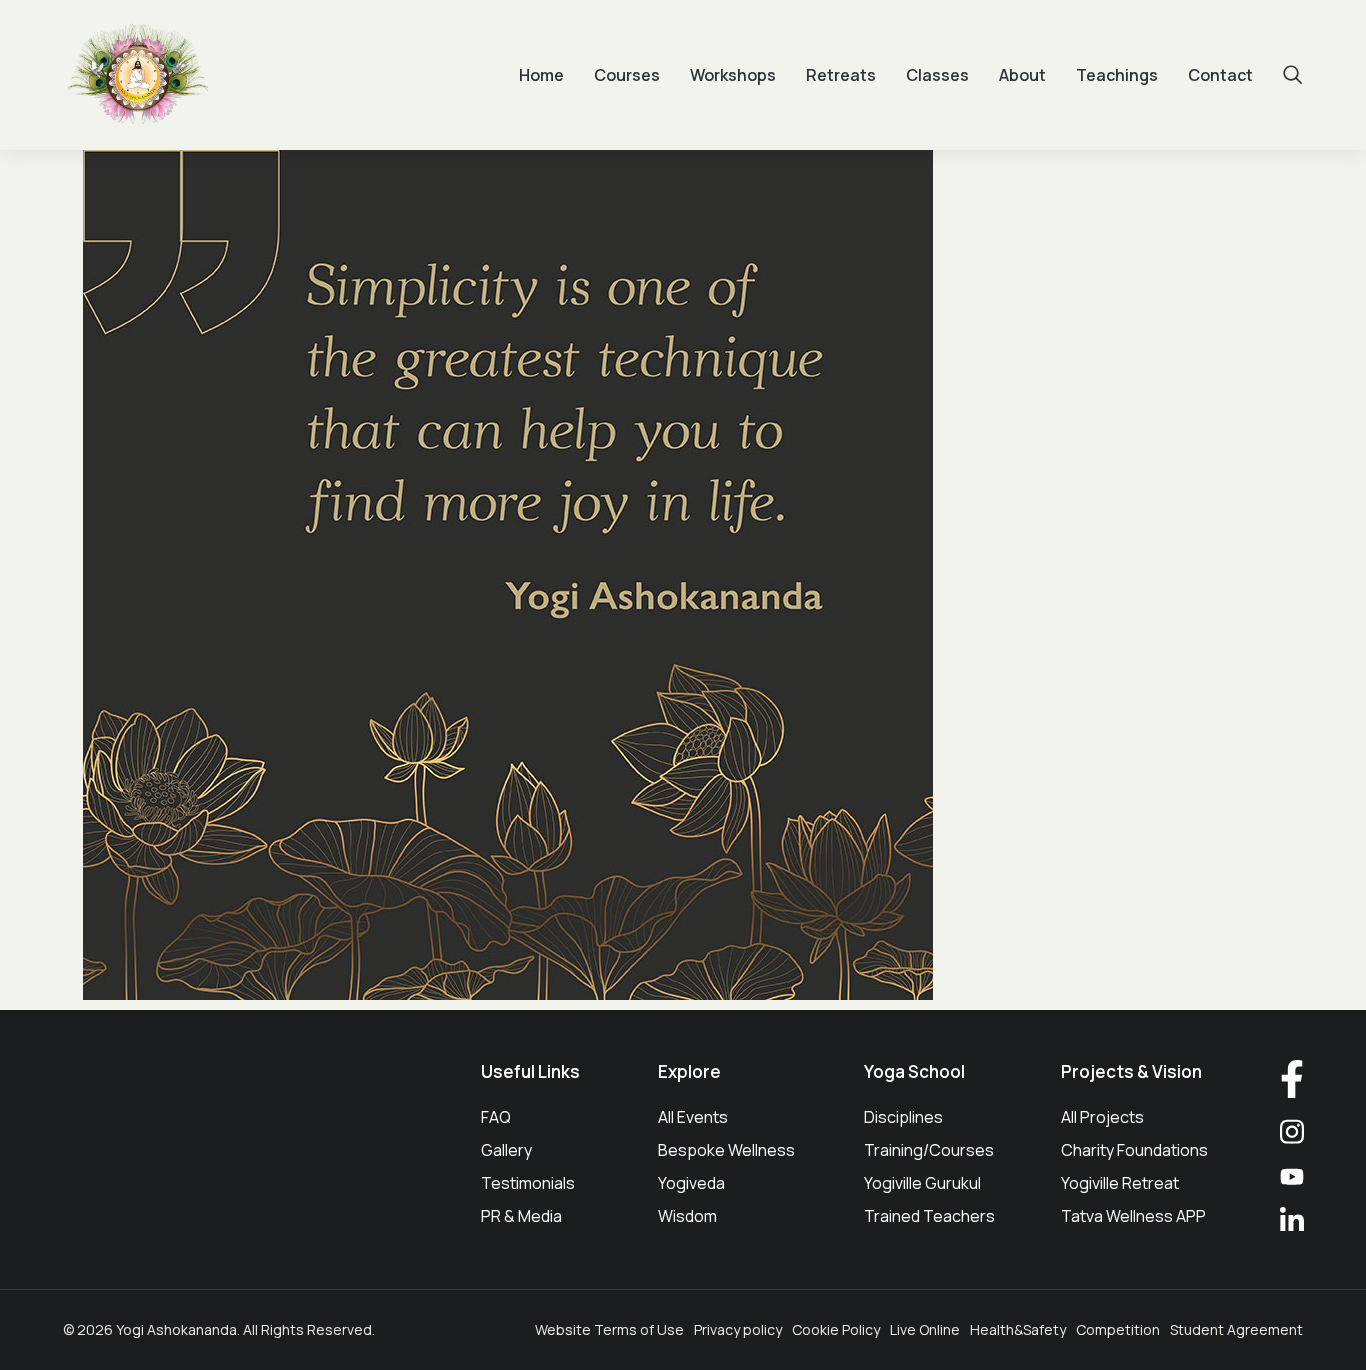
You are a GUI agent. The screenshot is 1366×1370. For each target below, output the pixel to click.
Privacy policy (738, 1329)
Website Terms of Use (609, 1329)
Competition (1118, 1329)
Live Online (925, 1329)
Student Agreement (1236, 1329)
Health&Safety (1018, 1329)
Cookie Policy (836, 1329)
